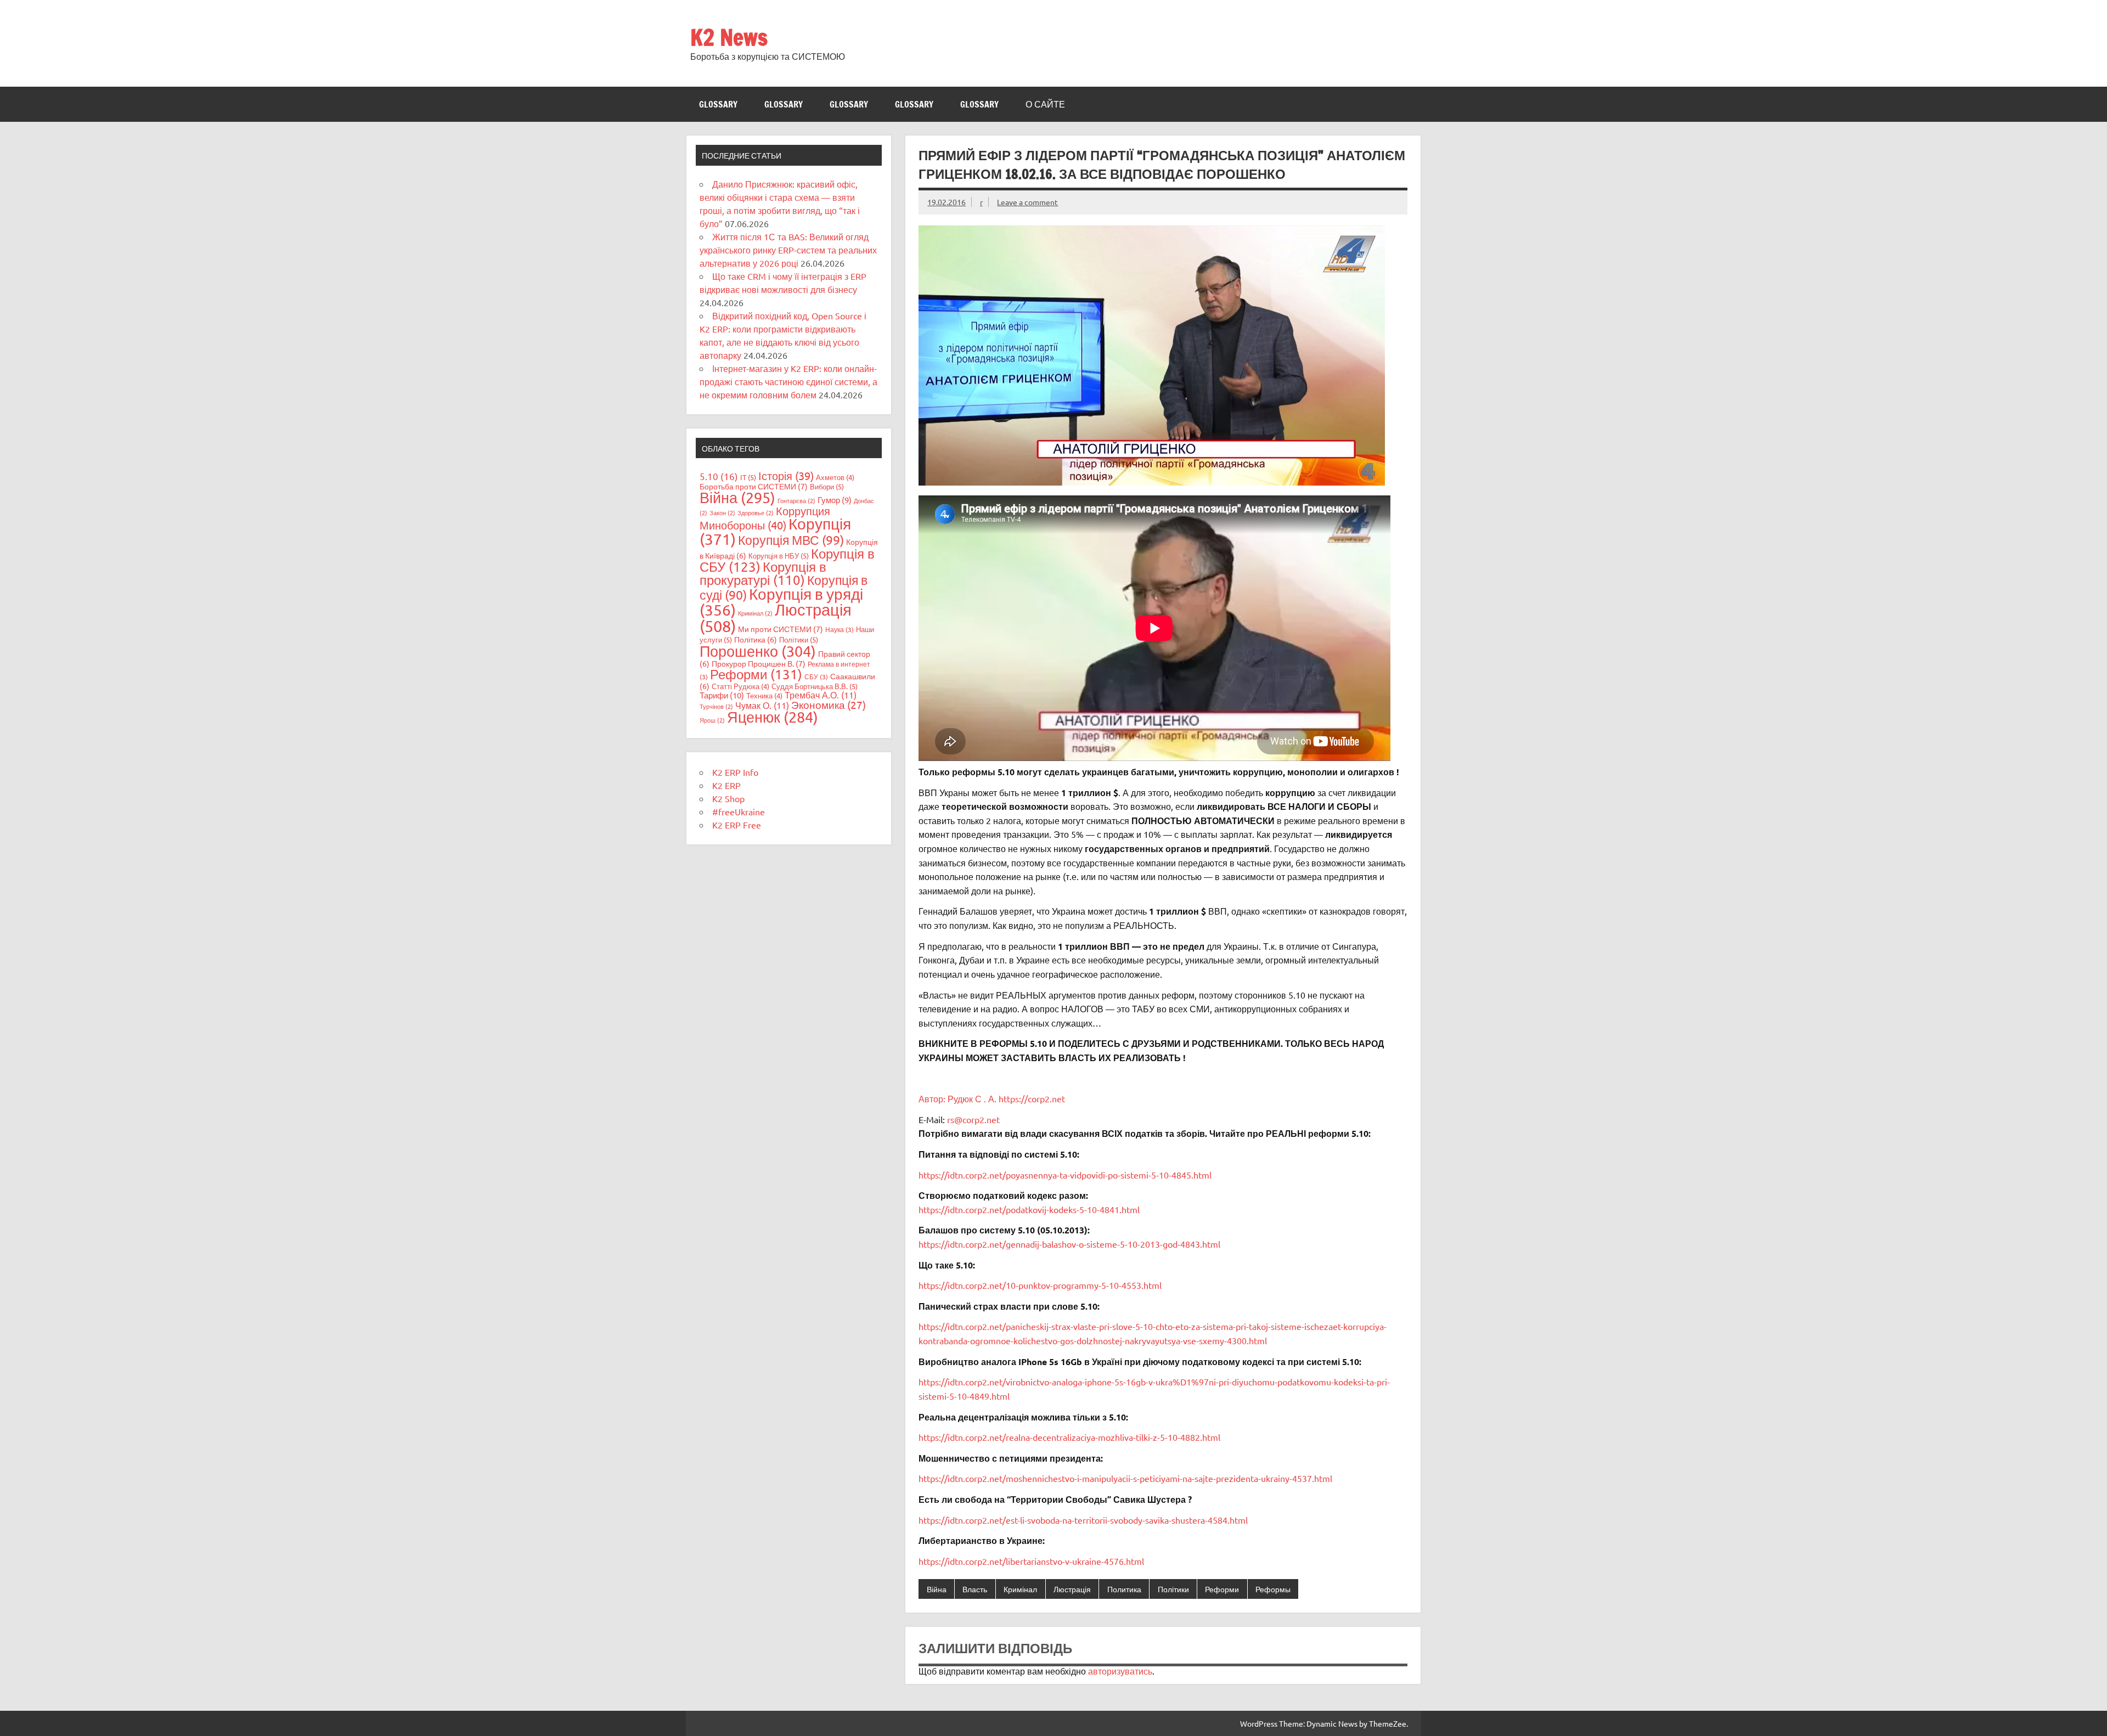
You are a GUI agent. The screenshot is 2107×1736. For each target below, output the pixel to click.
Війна (937, 1589)
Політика (756, 639)
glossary (718, 104)
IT (748, 477)
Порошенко (758, 651)
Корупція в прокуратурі (763, 573)
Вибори (827, 486)
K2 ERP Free (737, 825)
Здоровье (756, 512)
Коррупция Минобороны (765, 518)
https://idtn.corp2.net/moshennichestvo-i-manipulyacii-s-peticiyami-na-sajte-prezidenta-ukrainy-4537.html (1125, 1478)
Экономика (829, 704)
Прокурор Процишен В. (759, 663)
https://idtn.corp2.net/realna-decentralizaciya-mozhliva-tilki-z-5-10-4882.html (1069, 1437)
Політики (1173, 1589)
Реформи (1222, 1589)
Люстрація (1072, 1589)
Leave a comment (1027, 202)
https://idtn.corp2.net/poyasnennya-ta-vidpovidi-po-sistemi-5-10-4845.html (1065, 1175)
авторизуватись (1120, 1671)
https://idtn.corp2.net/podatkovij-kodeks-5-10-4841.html (1029, 1209)
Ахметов (835, 477)
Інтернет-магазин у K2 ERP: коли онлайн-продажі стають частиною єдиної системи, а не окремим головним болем (788, 381)
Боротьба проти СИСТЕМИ (754, 486)
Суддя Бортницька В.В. (815, 686)
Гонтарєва (796, 500)
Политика (1124, 1589)
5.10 (719, 476)
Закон (722, 512)
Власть (975, 1589)
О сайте (1045, 104)
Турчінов (716, 706)
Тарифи (722, 695)
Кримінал (1020, 1589)
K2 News (729, 37)
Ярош (712, 720)
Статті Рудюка (740, 686)
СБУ (816, 677)
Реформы (1273, 1589)
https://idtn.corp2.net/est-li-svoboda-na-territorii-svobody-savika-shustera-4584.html (1083, 1520)
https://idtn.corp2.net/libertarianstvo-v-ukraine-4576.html (1031, 1561)
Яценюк (773, 717)
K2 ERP (726, 785)
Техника (764, 695)
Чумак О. (762, 705)
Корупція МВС (791, 540)
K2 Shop (728, 798)
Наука (840, 629)
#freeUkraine (739, 811)
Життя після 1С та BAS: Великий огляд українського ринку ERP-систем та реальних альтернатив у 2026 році (788, 250)
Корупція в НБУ (779, 556)
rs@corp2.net (973, 1119)
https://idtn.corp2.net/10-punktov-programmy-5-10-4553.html (1040, 1285)
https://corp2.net (1032, 1098)
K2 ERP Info (735, 772)
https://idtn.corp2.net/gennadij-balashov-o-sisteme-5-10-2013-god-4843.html (1069, 1244)
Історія (786, 475)
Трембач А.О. (821, 695)
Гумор (835, 500)
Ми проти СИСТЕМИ (781, 629)
